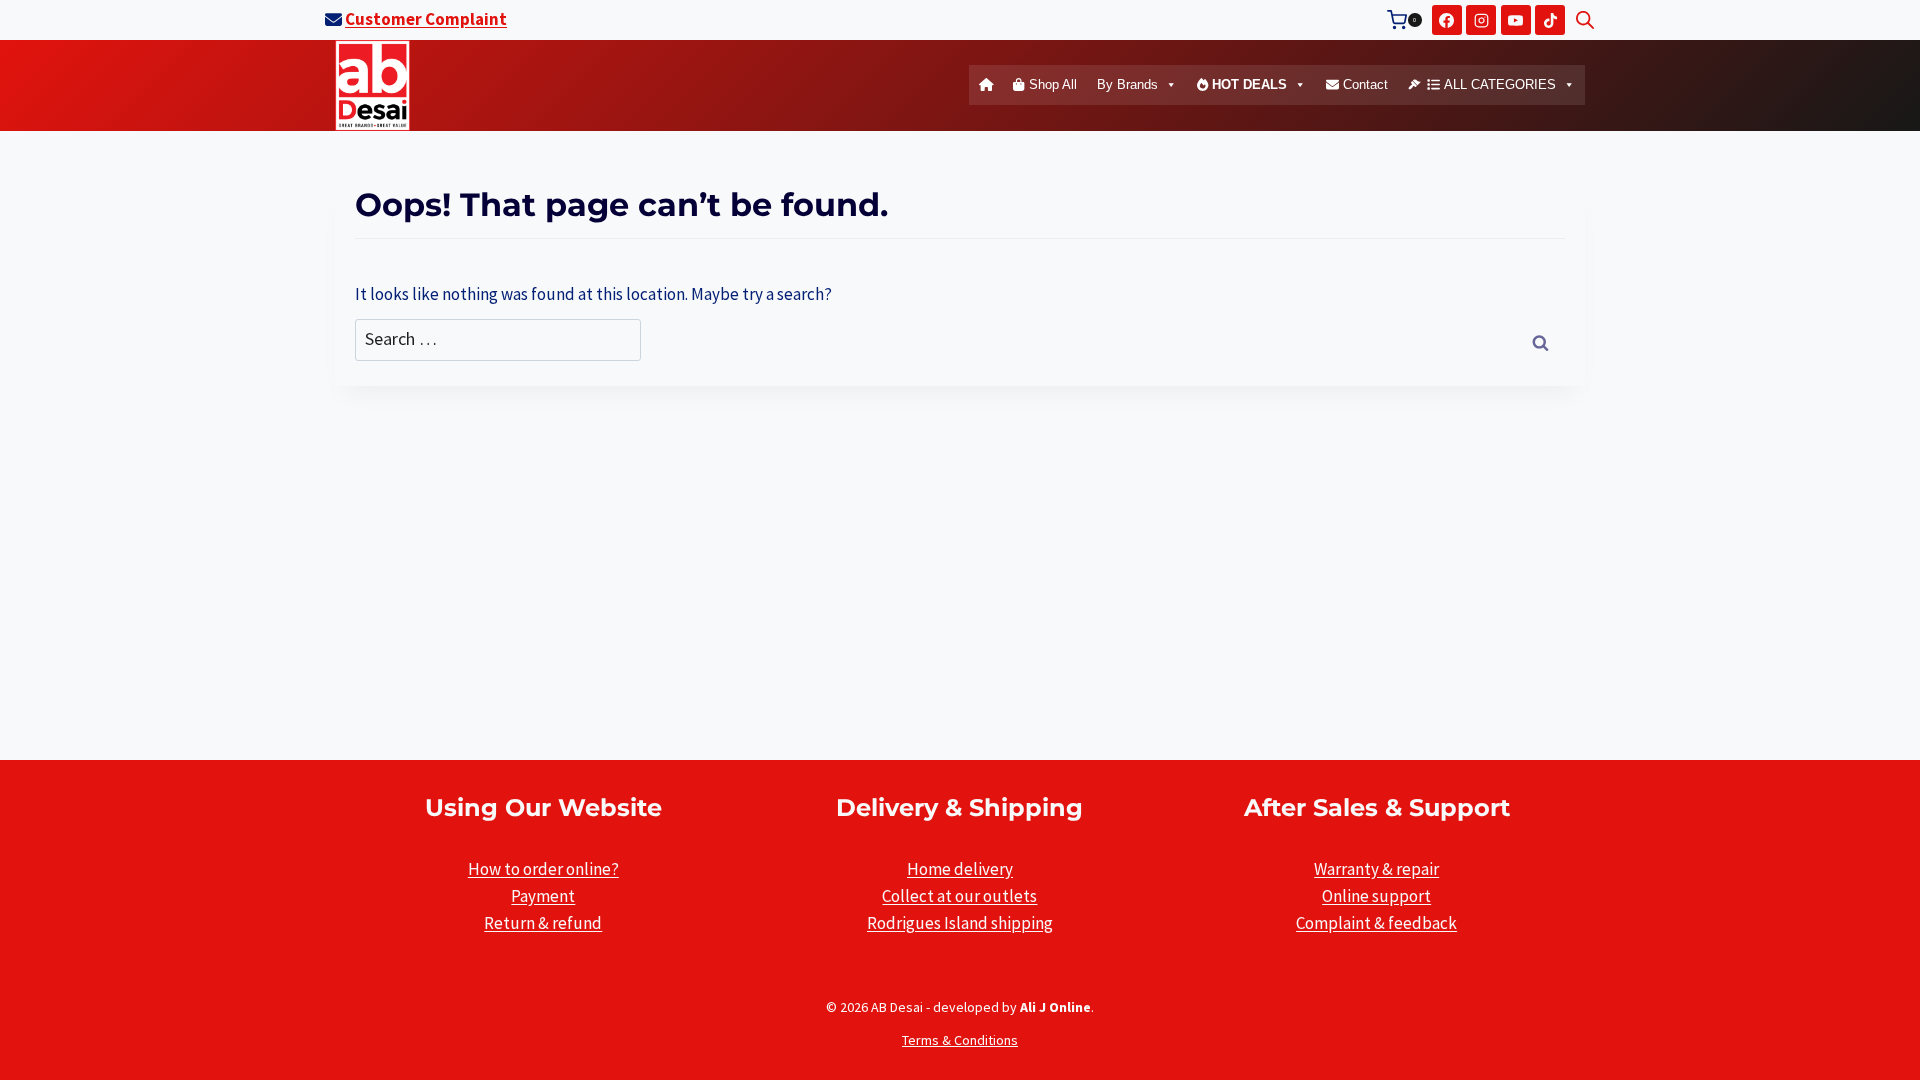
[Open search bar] (1585, 20)
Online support (1376, 896)
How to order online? (543, 869)
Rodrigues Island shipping (960, 923)
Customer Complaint (426, 19)
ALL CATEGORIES (1498, 84)
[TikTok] (1550, 20)
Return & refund (543, 923)
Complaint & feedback (1376, 923)
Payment (543, 896)
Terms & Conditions (960, 1040)
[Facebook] (1447, 20)
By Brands (1127, 84)
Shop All (1051, 84)
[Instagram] (1481, 20)
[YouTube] (1516, 20)
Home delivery (960, 869)
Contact (1363, 84)
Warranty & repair (1376, 869)
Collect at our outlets (959, 896)
